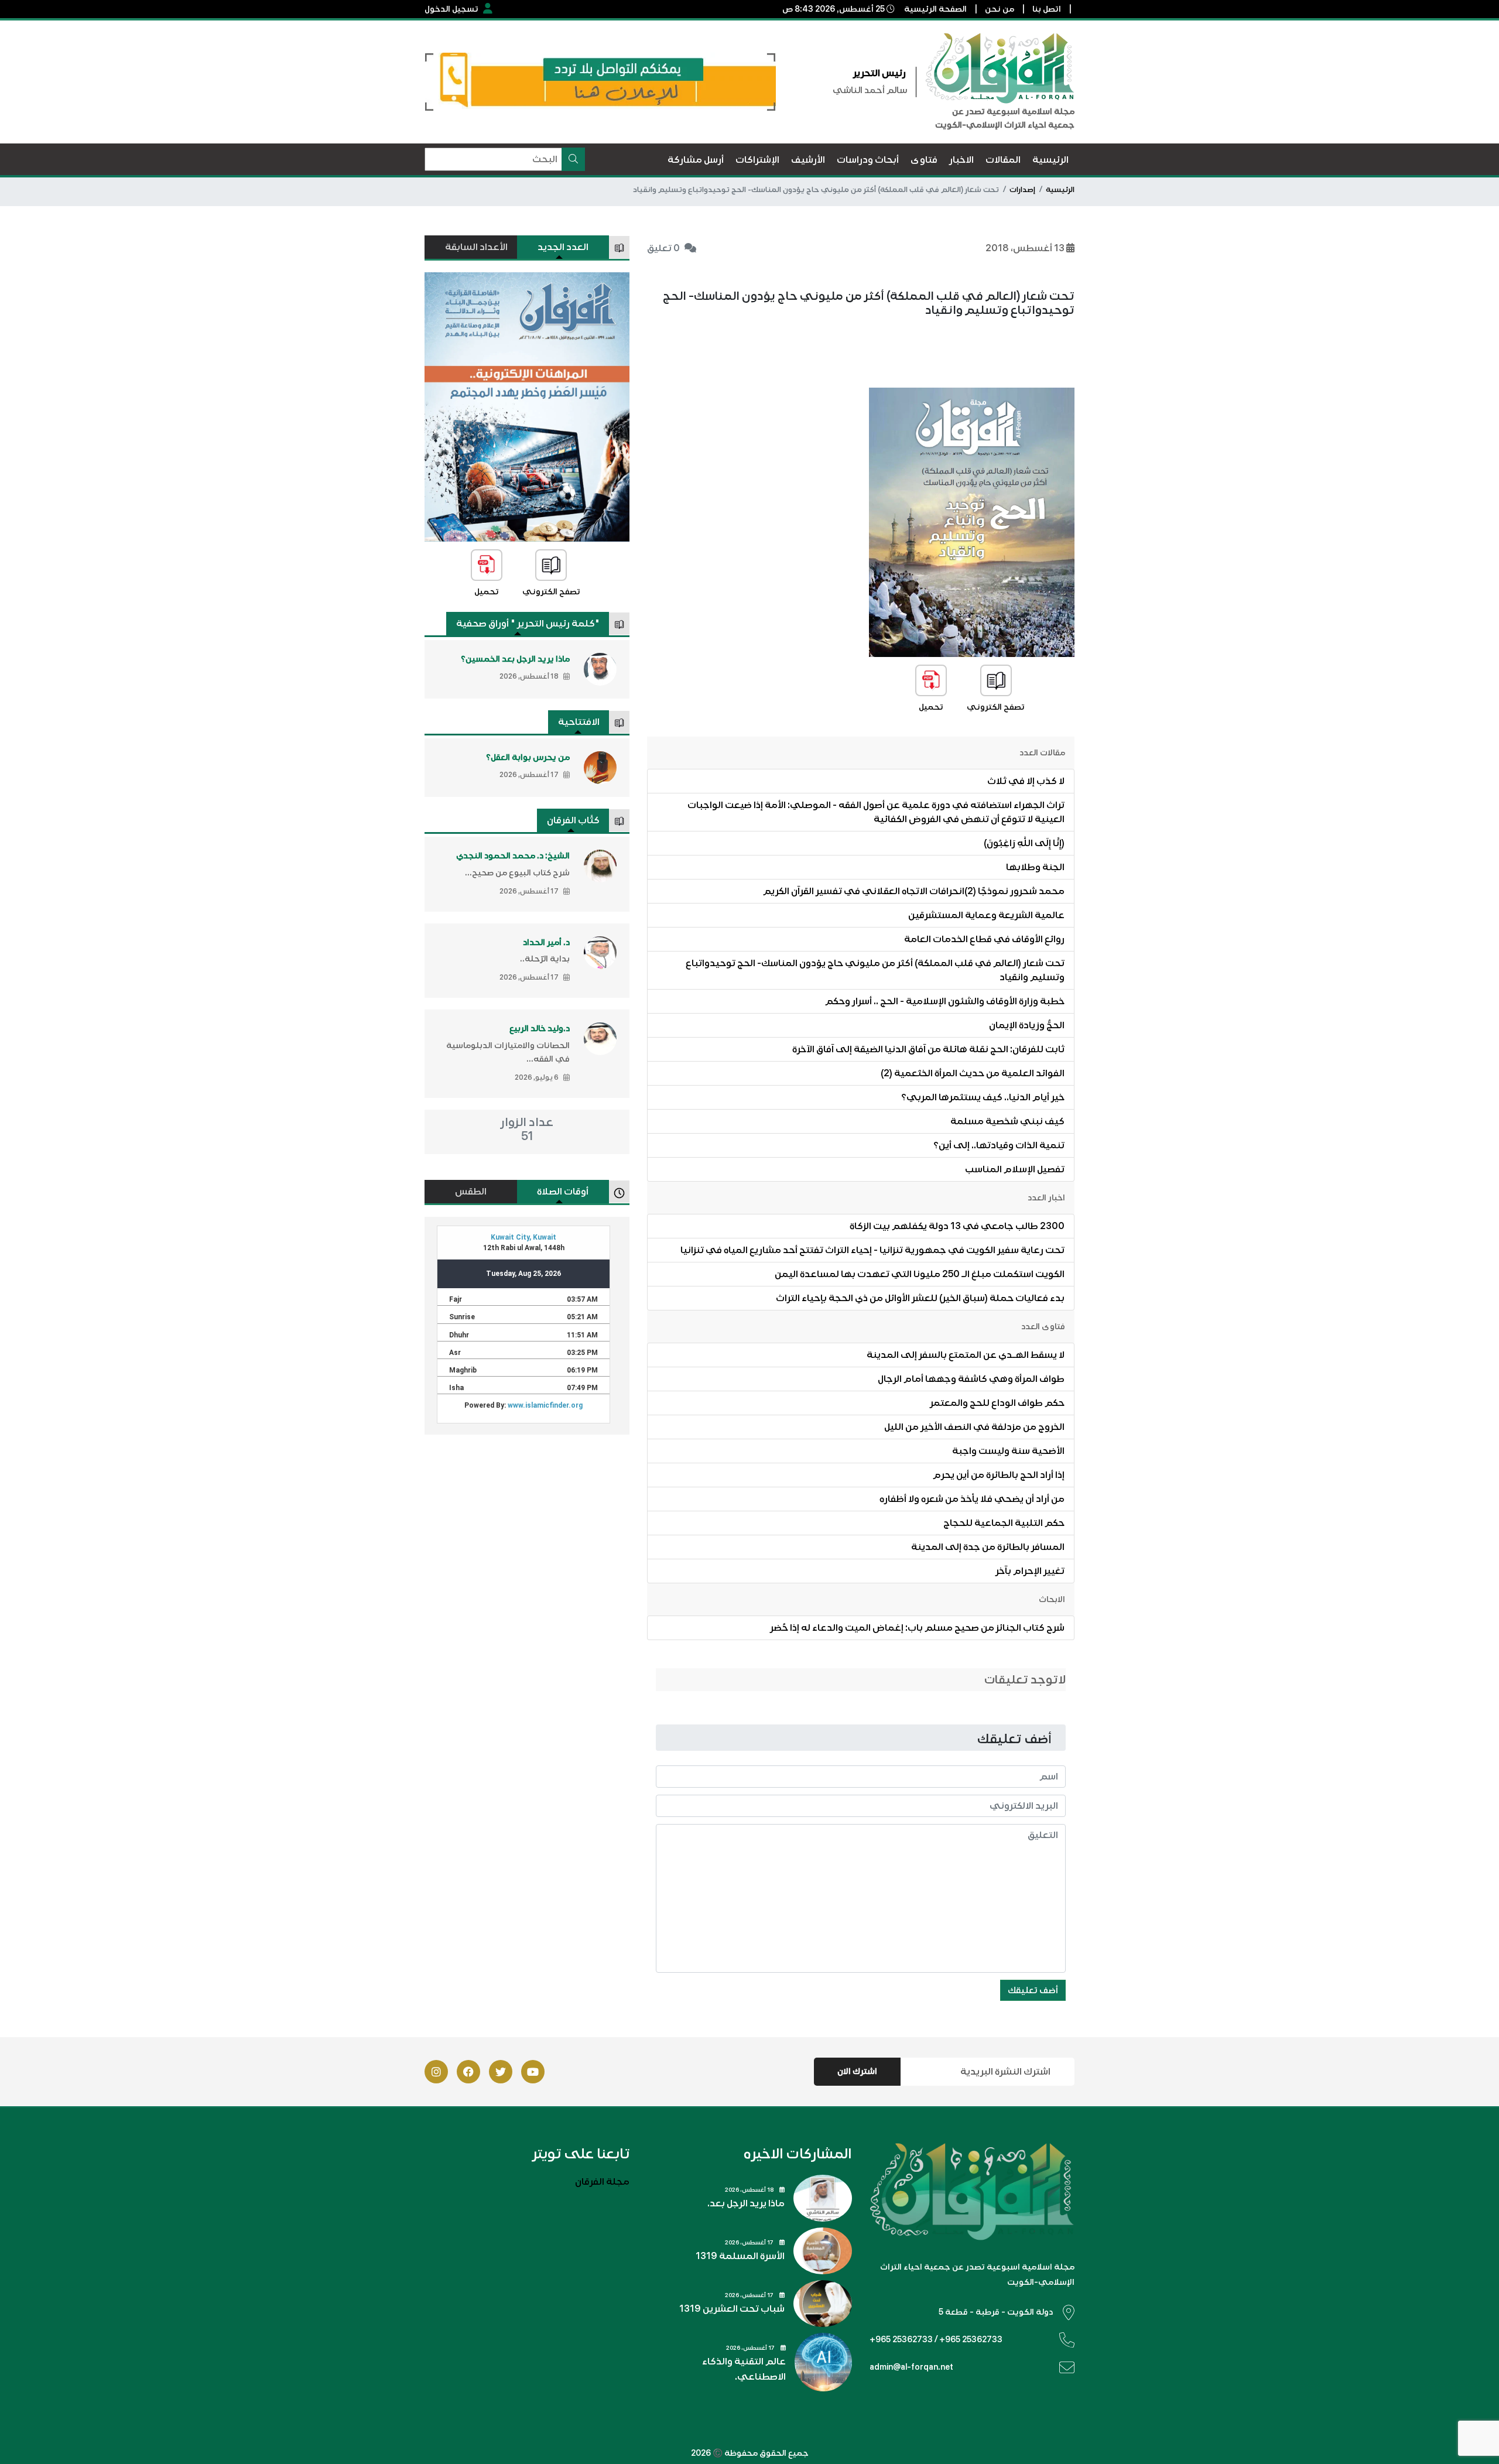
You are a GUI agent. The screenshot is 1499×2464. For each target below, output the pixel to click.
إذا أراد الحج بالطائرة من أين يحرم (999, 1475)
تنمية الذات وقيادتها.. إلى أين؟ (999, 1145)
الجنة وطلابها (1035, 867)
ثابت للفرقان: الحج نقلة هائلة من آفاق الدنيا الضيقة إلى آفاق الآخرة (928, 1049)
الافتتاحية (579, 722)
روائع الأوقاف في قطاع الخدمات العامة (984, 939)
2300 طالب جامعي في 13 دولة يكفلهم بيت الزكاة (957, 1226)
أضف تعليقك (1033, 1990)
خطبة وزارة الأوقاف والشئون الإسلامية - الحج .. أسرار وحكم (945, 1001)
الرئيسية (1060, 190)
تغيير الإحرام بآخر (1030, 1571)
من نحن (1000, 9)
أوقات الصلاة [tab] (563, 1192)
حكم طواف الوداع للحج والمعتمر (997, 1403)
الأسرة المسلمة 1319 (740, 2256)
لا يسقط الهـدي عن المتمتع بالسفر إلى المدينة (966, 1355)
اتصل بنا (1047, 9)
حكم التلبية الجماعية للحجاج (1004, 1523)
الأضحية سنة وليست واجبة (1008, 1451)
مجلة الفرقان (602, 2182)
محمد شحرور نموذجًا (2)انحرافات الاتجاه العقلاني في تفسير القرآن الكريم (914, 891)
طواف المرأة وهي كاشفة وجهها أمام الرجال (971, 1379)
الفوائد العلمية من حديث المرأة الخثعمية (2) (973, 1073)
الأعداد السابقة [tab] (476, 247)
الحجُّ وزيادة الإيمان (1027, 1025)
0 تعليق (663, 248)
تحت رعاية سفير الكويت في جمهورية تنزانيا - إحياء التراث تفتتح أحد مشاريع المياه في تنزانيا (872, 1250)
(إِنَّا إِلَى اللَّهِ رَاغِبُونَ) (1024, 843)
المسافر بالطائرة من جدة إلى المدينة (988, 1547)
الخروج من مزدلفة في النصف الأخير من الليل (974, 1427)
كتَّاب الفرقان (573, 820)
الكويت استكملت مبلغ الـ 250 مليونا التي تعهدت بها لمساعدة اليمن (920, 1274)
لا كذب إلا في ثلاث (1026, 781)
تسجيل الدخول (451, 9)
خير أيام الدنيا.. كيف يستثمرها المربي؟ (983, 1097)
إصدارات (1022, 190)
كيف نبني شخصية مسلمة (1007, 1121)
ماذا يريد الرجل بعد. (746, 2203)
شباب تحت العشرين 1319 (732, 2309)
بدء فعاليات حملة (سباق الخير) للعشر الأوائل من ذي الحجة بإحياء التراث (920, 1298)
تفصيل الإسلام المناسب (1015, 1169)
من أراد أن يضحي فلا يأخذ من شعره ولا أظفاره (972, 1499)
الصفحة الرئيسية (935, 9)
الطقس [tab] (471, 1192)
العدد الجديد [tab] (563, 247)
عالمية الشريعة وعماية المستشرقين (986, 915)
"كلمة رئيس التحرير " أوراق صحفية (528, 624)
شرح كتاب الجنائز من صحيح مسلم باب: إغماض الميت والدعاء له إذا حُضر (917, 1628)
